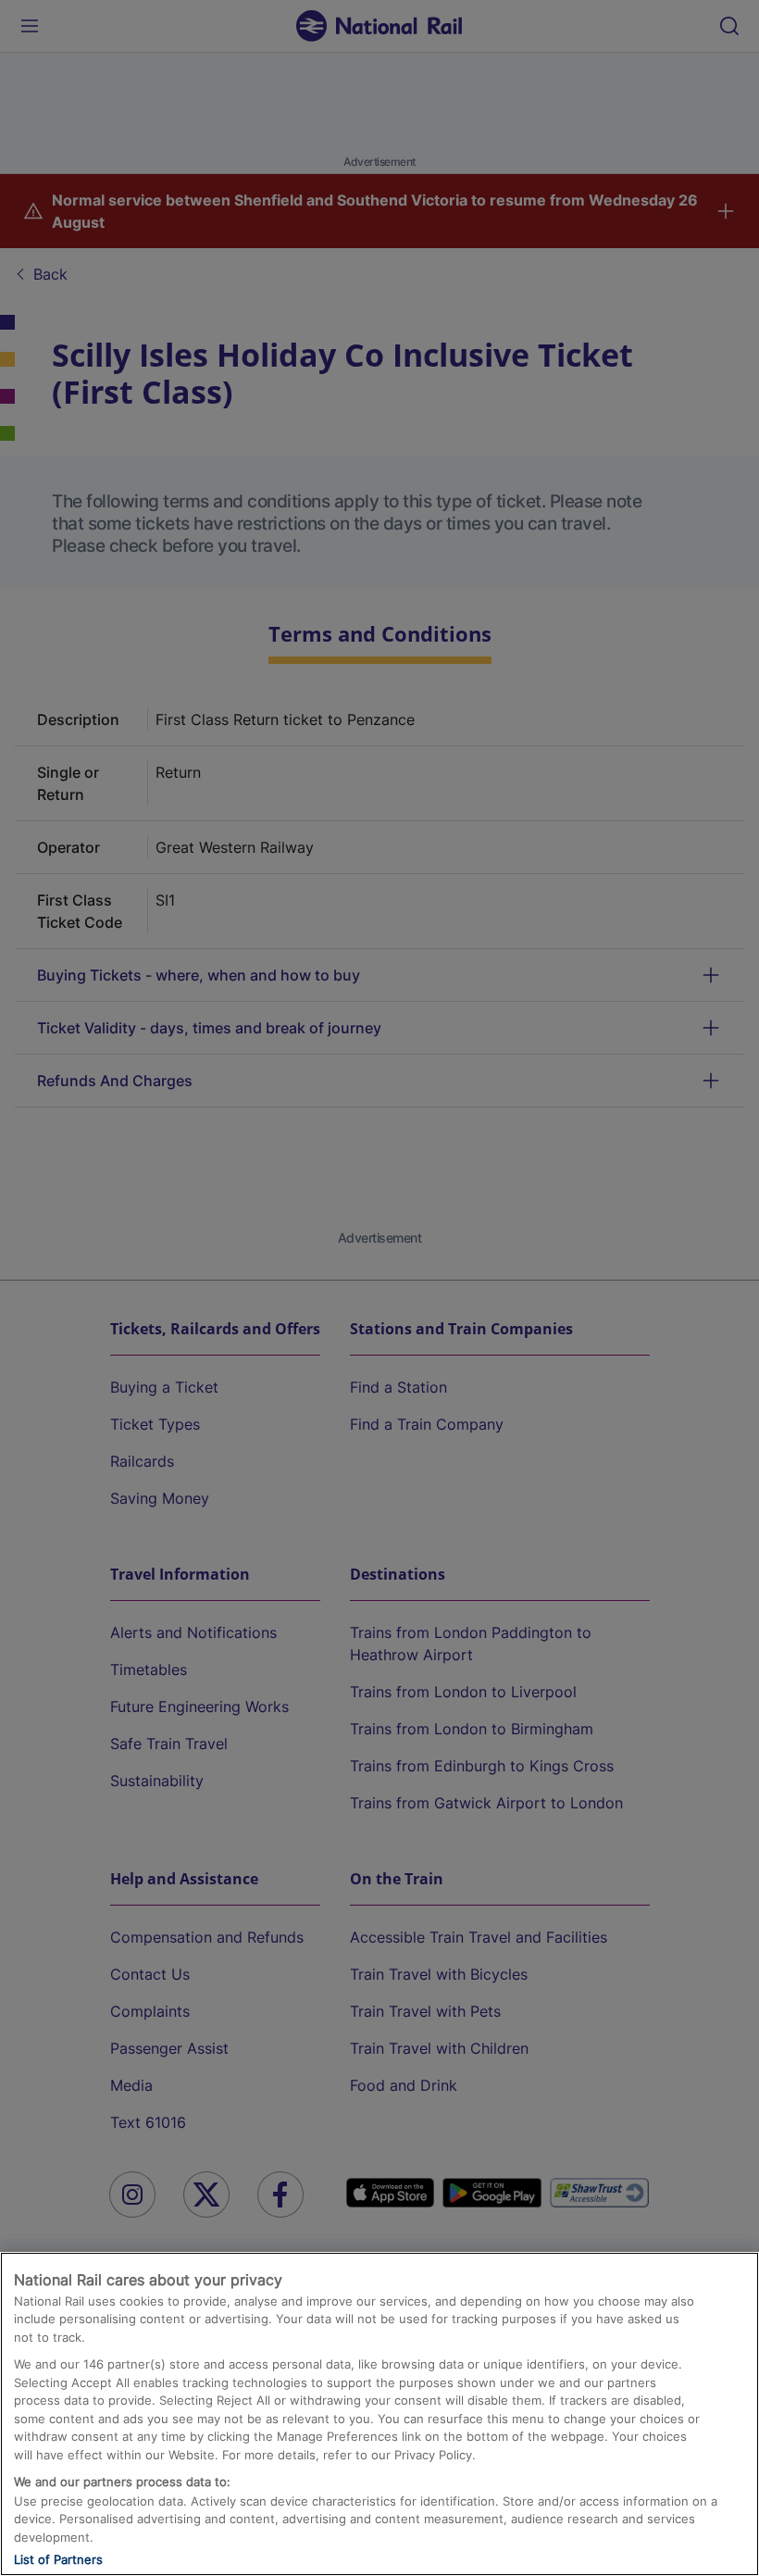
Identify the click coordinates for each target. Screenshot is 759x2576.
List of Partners (58, 2559)
